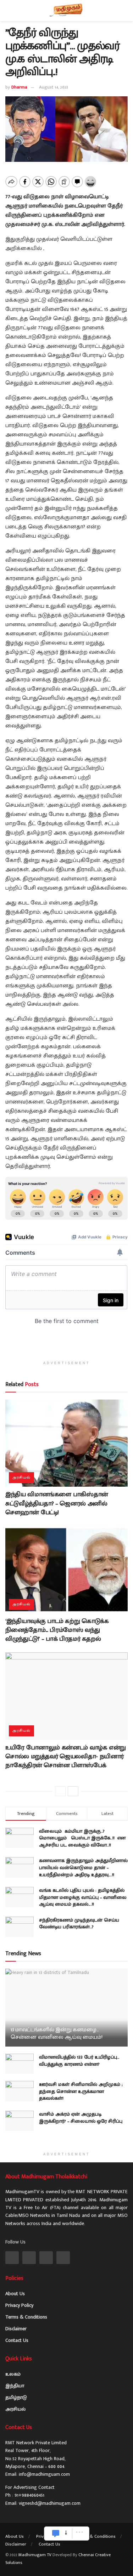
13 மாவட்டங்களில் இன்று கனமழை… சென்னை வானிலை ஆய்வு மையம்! (57, 2033)
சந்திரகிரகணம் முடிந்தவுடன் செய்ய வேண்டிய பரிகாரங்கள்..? (79, 1924)
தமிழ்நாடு (16, 2397)
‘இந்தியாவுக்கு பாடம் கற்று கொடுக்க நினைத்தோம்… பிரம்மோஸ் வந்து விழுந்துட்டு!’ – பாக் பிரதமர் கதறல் (57, 1630)
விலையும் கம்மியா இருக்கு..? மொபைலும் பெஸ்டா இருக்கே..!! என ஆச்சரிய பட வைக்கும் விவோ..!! (82, 1838)
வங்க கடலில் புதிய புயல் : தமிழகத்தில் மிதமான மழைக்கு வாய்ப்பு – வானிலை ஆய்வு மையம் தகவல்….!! (83, 1897)
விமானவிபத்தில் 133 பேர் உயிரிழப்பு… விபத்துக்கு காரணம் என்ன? (79, 2061)
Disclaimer (16, 2329)
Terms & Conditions (26, 2317)
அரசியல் (21, 1477)
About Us (15, 2294)
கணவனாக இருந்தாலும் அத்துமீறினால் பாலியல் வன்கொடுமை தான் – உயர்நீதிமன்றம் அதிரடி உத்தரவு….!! (83, 1867)
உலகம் (13, 2374)
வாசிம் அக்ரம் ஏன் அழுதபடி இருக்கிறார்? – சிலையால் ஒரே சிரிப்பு (81, 2118)
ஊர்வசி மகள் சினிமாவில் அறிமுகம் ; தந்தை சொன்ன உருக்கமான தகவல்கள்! (81, 2091)
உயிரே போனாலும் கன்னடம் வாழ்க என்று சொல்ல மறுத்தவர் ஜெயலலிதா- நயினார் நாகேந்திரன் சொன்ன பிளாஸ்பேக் (66, 1757)
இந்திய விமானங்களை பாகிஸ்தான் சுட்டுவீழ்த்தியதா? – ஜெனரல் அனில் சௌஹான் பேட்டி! (57, 1503)
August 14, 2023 (54, 87)
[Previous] (60, 1791)
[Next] (73, 1791)
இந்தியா (15, 2386)
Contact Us (17, 2340)
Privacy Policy (19, 2305)
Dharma (19, 87)
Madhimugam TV (35, 2555)
